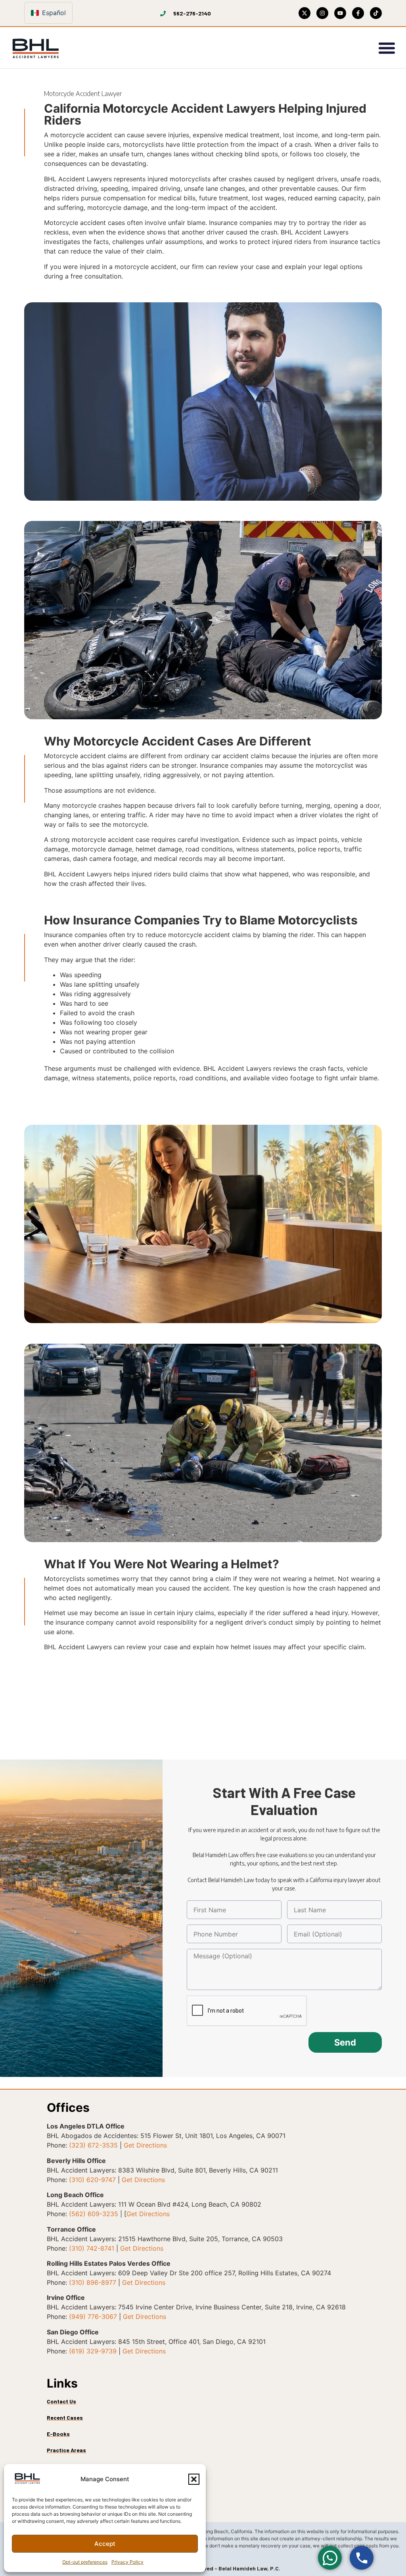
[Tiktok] (376, 13)
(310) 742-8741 (92, 2248)
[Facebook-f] (358, 13)
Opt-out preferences (85, 2562)
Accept (105, 2544)
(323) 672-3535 (93, 2145)
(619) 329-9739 (93, 2351)
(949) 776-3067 (93, 2317)
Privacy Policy (127, 2562)
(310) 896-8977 (93, 2282)
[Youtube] (340, 13)
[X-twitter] (304, 13)
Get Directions (145, 2145)
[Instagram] (322, 13)
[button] (194, 2479)
